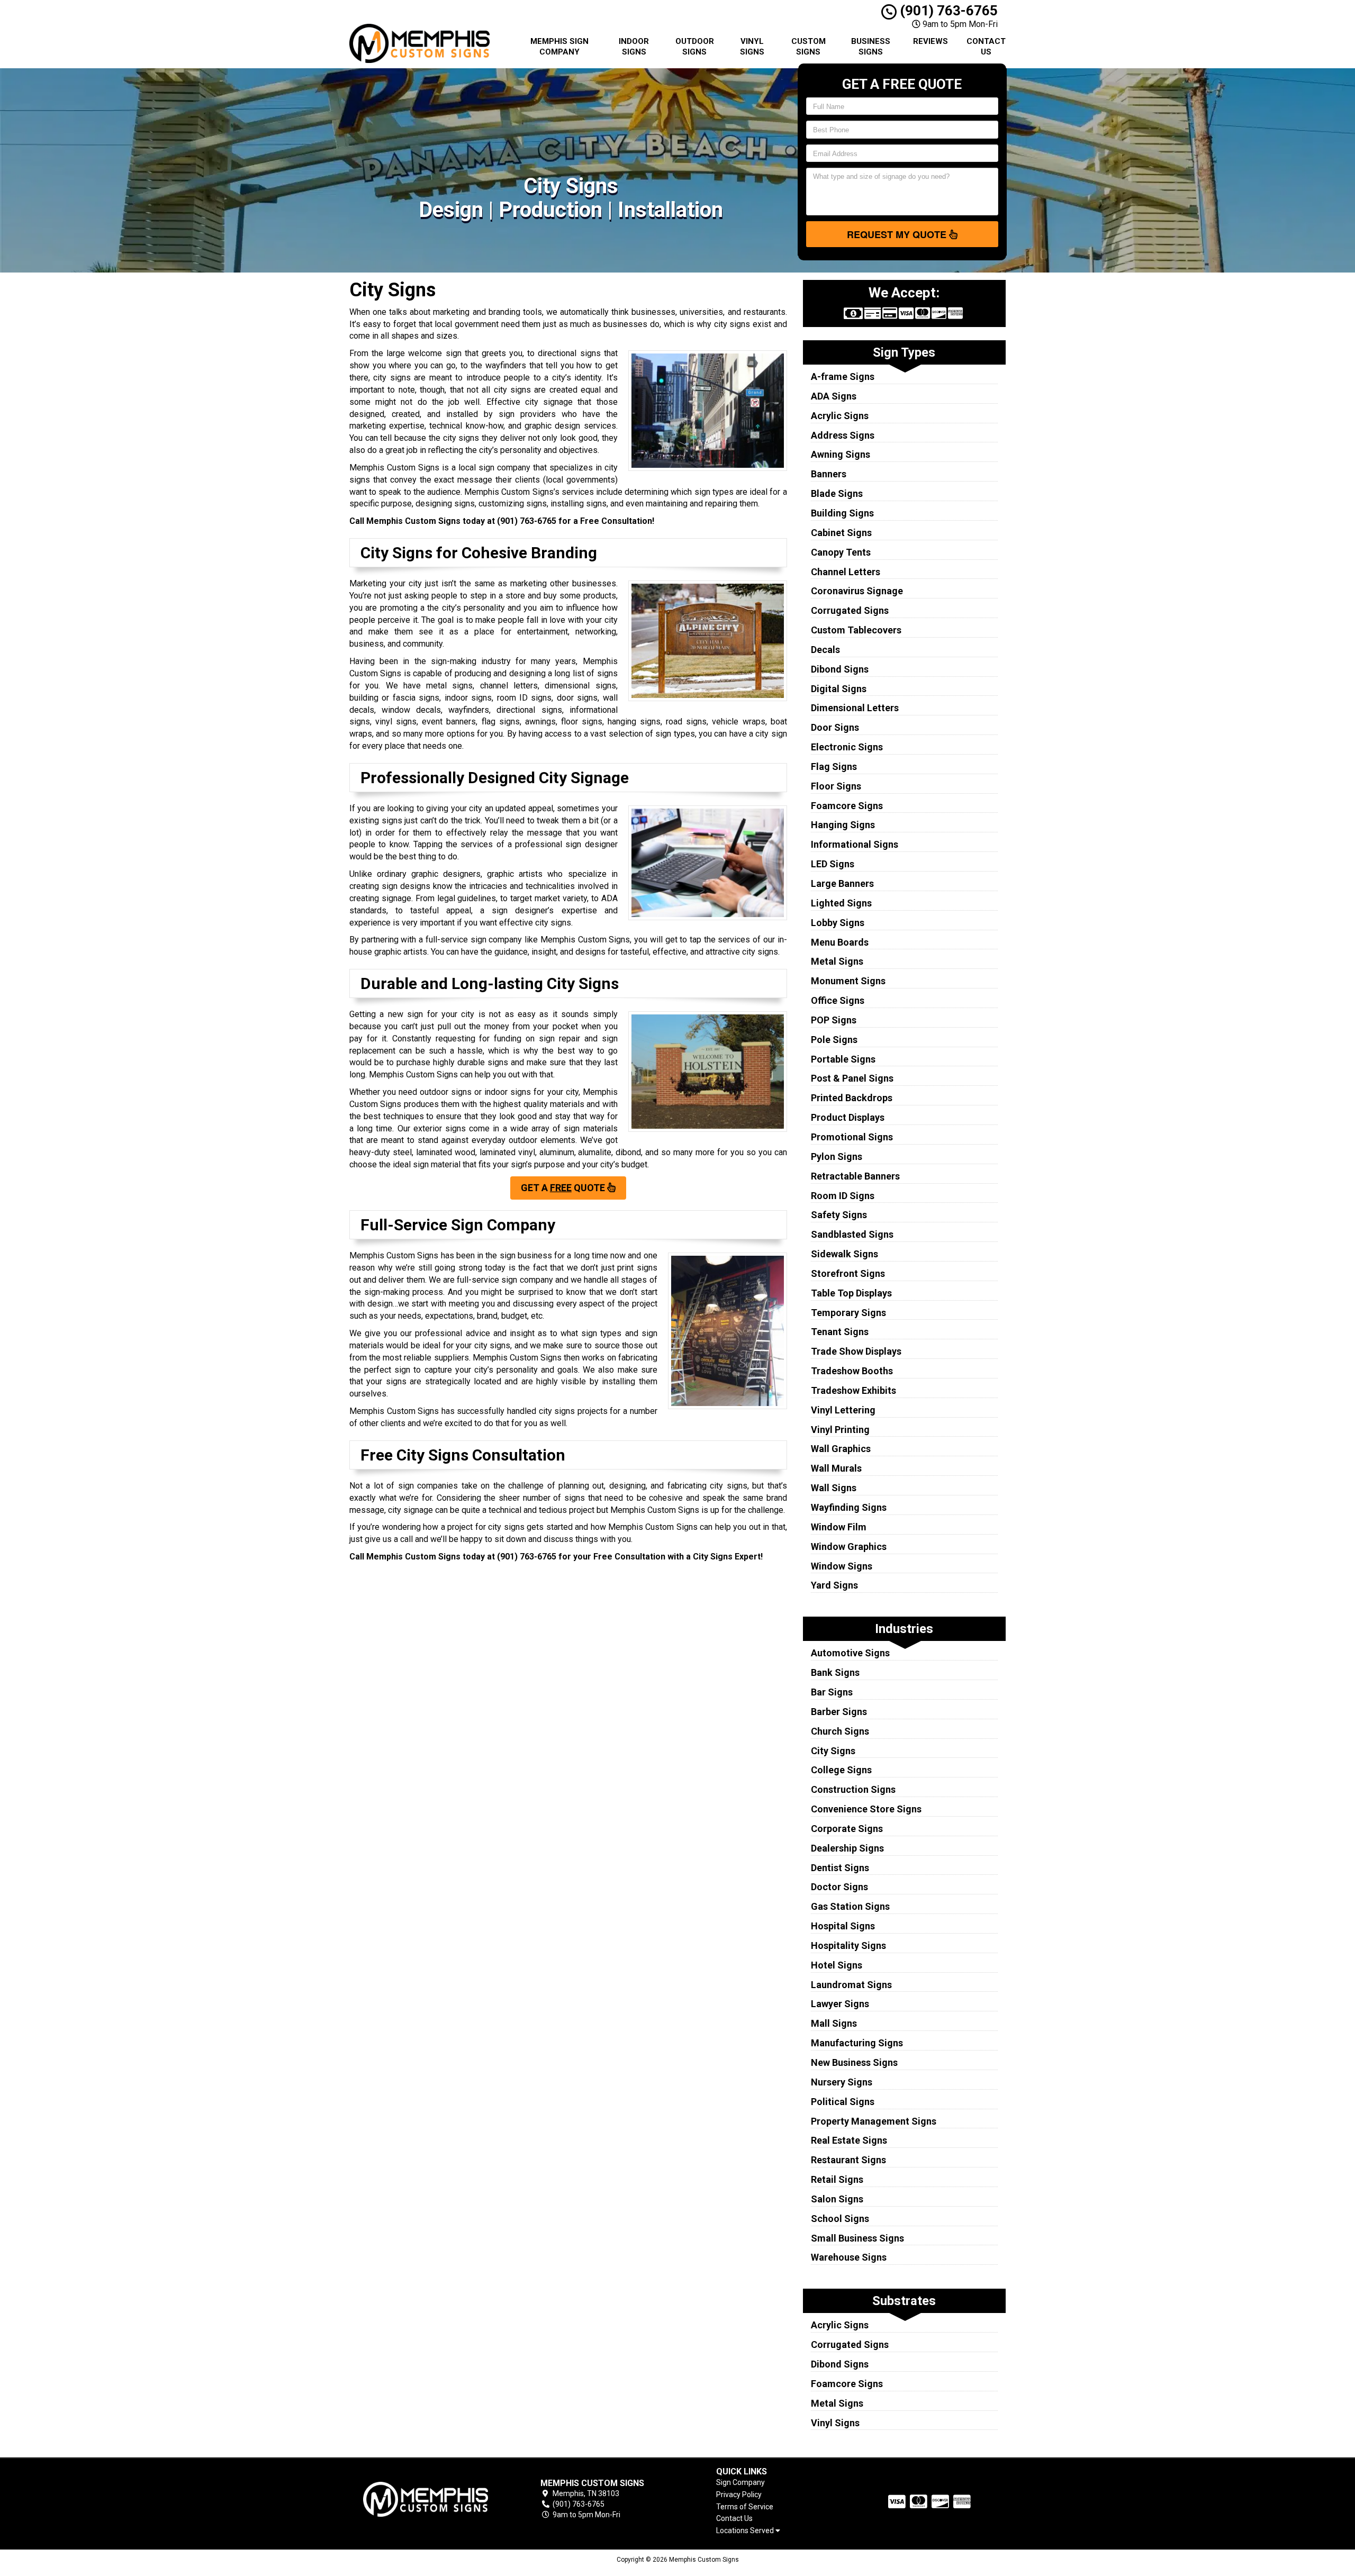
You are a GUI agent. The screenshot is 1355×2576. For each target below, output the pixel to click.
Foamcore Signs (847, 806)
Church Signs (840, 1731)
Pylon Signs (837, 1157)
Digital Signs (839, 689)
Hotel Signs (837, 1965)
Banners (829, 474)
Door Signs (835, 727)
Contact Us (986, 47)
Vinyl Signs (752, 47)
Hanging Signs (843, 825)
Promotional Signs (852, 1137)
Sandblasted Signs (852, 1234)
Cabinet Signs (841, 533)
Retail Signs (837, 2179)
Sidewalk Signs (844, 1254)
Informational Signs (855, 844)
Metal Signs (837, 961)
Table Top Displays (851, 1293)
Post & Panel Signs (852, 1078)
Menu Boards (840, 942)
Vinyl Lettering (843, 1410)
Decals (825, 650)
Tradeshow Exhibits (853, 1390)
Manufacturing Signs (857, 2043)
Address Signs (843, 435)
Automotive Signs (850, 1653)
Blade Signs (837, 493)
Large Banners (842, 883)
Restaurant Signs (848, 2160)
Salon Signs (837, 2199)
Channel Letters (846, 572)
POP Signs (834, 1020)
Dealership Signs (847, 1848)
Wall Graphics (841, 1449)
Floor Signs (836, 786)
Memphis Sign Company (559, 47)
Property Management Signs (874, 2121)
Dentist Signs (840, 1868)
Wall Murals (836, 1468)
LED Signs (833, 864)
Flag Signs (834, 767)
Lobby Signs (838, 923)
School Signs (840, 2219)
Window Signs (842, 1566)
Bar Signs (832, 1692)
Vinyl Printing (840, 1430)
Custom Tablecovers (856, 630)
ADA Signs (834, 396)
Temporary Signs (848, 1313)
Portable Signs (843, 1059)
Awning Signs (841, 454)
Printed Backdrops (852, 1098)
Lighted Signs (841, 903)
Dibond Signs (840, 669)
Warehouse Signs (849, 2257)
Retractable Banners (855, 1176)
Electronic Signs (847, 747)
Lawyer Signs (840, 2004)
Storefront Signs (848, 1273)
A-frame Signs (843, 377)
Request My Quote (898, 234)
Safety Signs (839, 1215)
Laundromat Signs (851, 1985)
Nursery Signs (842, 2082)
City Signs (833, 1751)
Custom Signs (809, 47)
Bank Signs (835, 1672)
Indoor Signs (634, 47)
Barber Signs (839, 1712)
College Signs (841, 1770)
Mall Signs (834, 2023)
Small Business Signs (857, 2238)
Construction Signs (853, 1789)
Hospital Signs (843, 1926)
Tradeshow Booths (852, 1371)
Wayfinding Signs (849, 1507)
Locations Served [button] (746, 2531)
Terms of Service (745, 2507)
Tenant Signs (840, 1332)
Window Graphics (849, 1546)
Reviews (931, 41)
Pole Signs (834, 1040)
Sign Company (740, 2482)
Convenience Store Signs (866, 1809)
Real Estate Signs (849, 2140)
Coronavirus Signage (857, 591)
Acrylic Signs (840, 416)
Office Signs (838, 1000)
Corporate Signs (847, 1829)
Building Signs (842, 513)
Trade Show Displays (856, 1351)
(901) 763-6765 (947, 11)
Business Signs (871, 47)
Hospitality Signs (848, 1945)
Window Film (839, 1527)
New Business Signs (854, 2062)
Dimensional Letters (855, 708)
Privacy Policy (739, 2495)
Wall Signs (834, 1488)
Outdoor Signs (695, 47)
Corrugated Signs (850, 610)
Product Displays (848, 1117)
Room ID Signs (843, 1196)
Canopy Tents (841, 552)
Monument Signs (848, 981)
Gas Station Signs (850, 1906)
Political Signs (843, 2102)
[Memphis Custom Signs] (426, 2499)
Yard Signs (834, 1585)
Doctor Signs (839, 1887)
